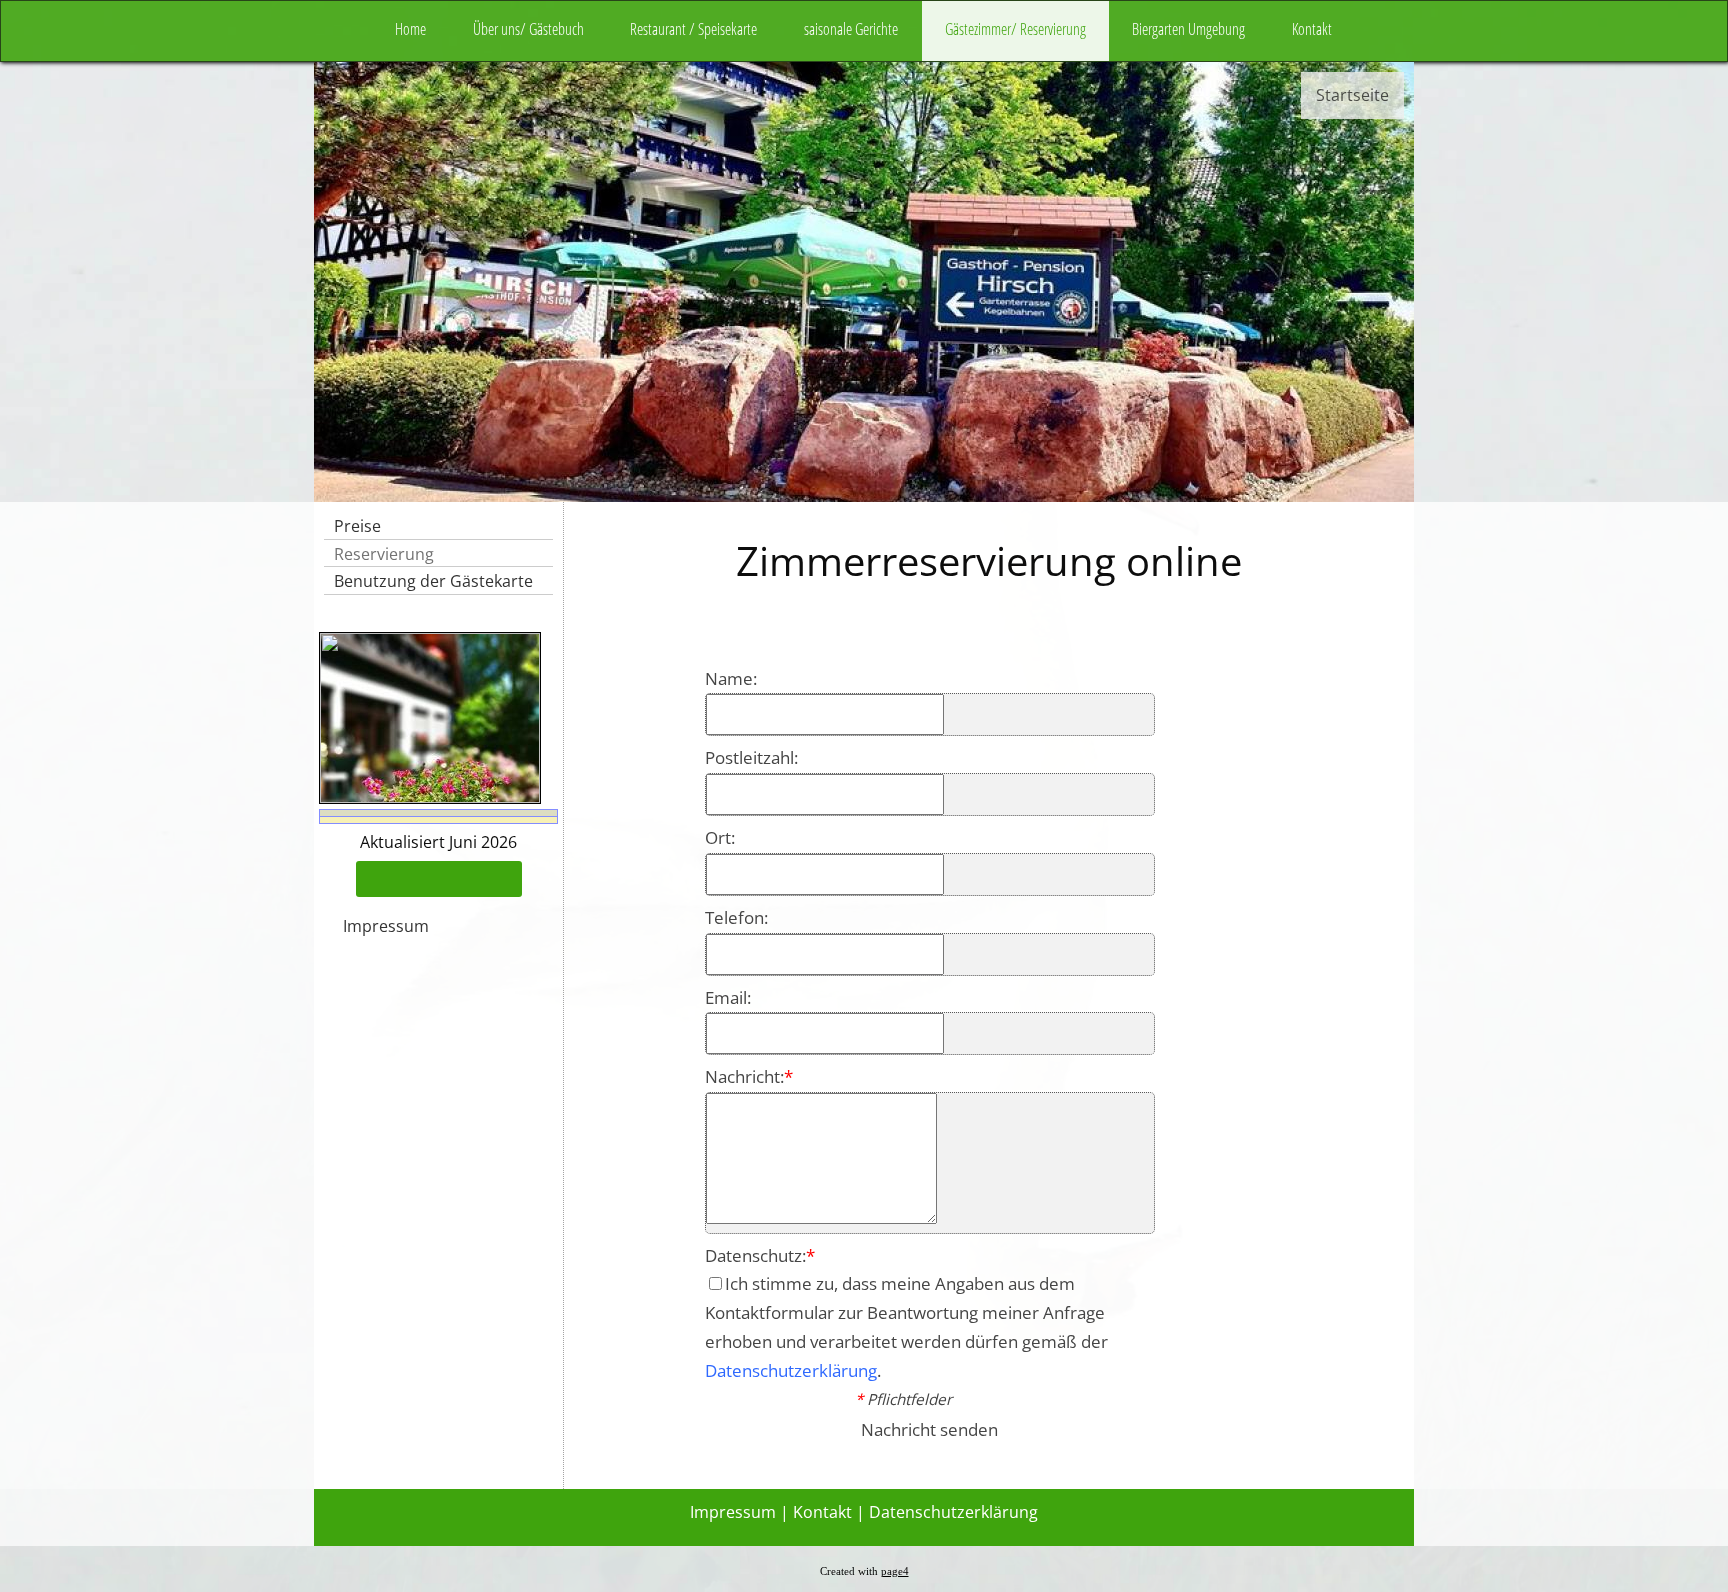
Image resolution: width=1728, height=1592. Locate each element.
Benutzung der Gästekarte (433, 581)
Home (410, 29)
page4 (895, 1571)
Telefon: (736, 917)
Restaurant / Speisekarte (693, 29)
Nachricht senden (929, 1429)
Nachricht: (749, 1076)
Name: (731, 678)
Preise (357, 526)
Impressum (386, 926)
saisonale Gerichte (851, 29)
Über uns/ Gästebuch (528, 29)
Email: (728, 997)
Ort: (720, 837)
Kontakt (1312, 29)
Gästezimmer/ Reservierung (1015, 29)
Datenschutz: (760, 1255)
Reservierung (384, 554)
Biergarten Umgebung (1188, 29)
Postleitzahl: (751, 757)
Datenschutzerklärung (791, 1370)
